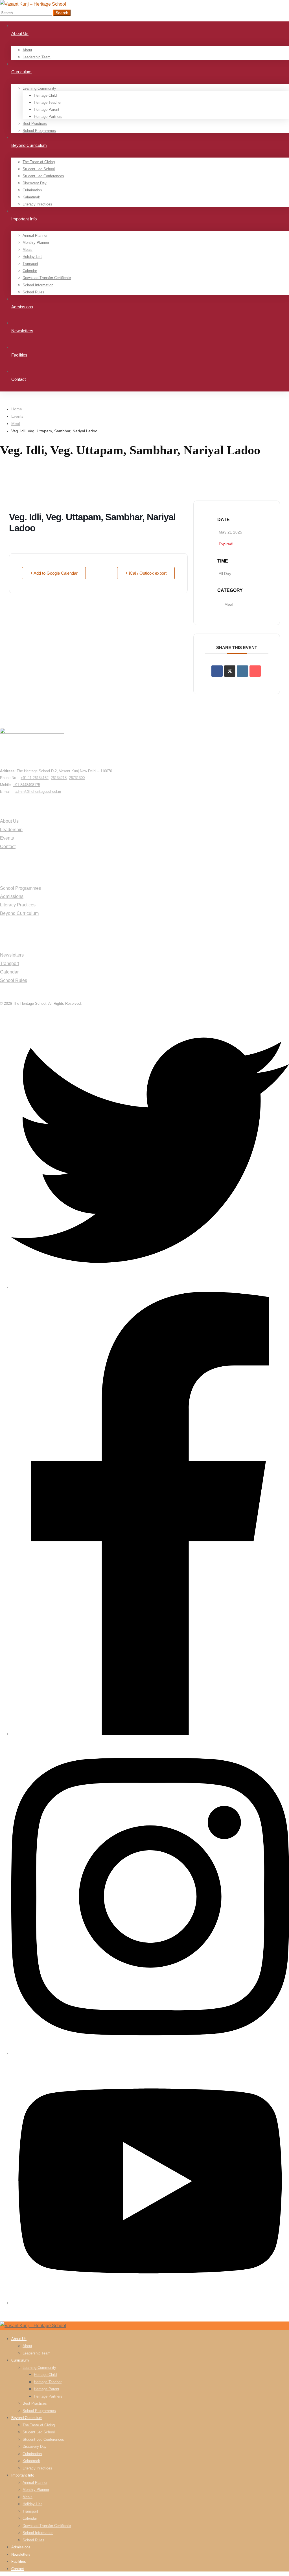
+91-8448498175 (27, 785)
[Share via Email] (255, 671)
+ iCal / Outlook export (146, 573)
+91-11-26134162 (35, 778)
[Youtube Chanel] (150, 2303)
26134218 (59, 778)
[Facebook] (150, 1734)
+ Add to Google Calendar (54, 573)
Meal (16, 424)
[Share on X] (230, 671)
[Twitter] (150, 1287)
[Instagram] (150, 2053)
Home (17, 409)
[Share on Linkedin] (242, 671)
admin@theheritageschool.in (38, 792)
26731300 (77, 778)
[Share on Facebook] (217, 671)
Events (17, 416)
